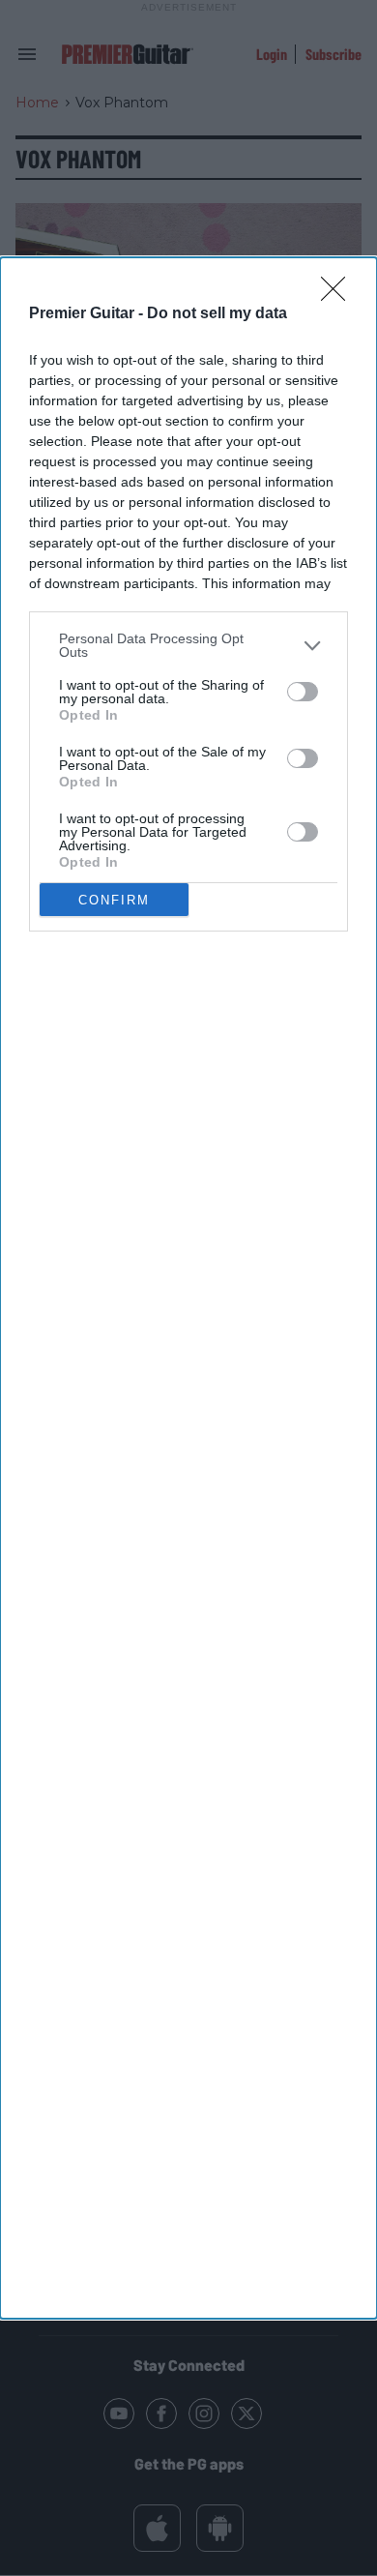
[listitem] (188, 645)
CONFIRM (114, 900)
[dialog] (188, 1288)
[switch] (303, 692)
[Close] (339, 295)
